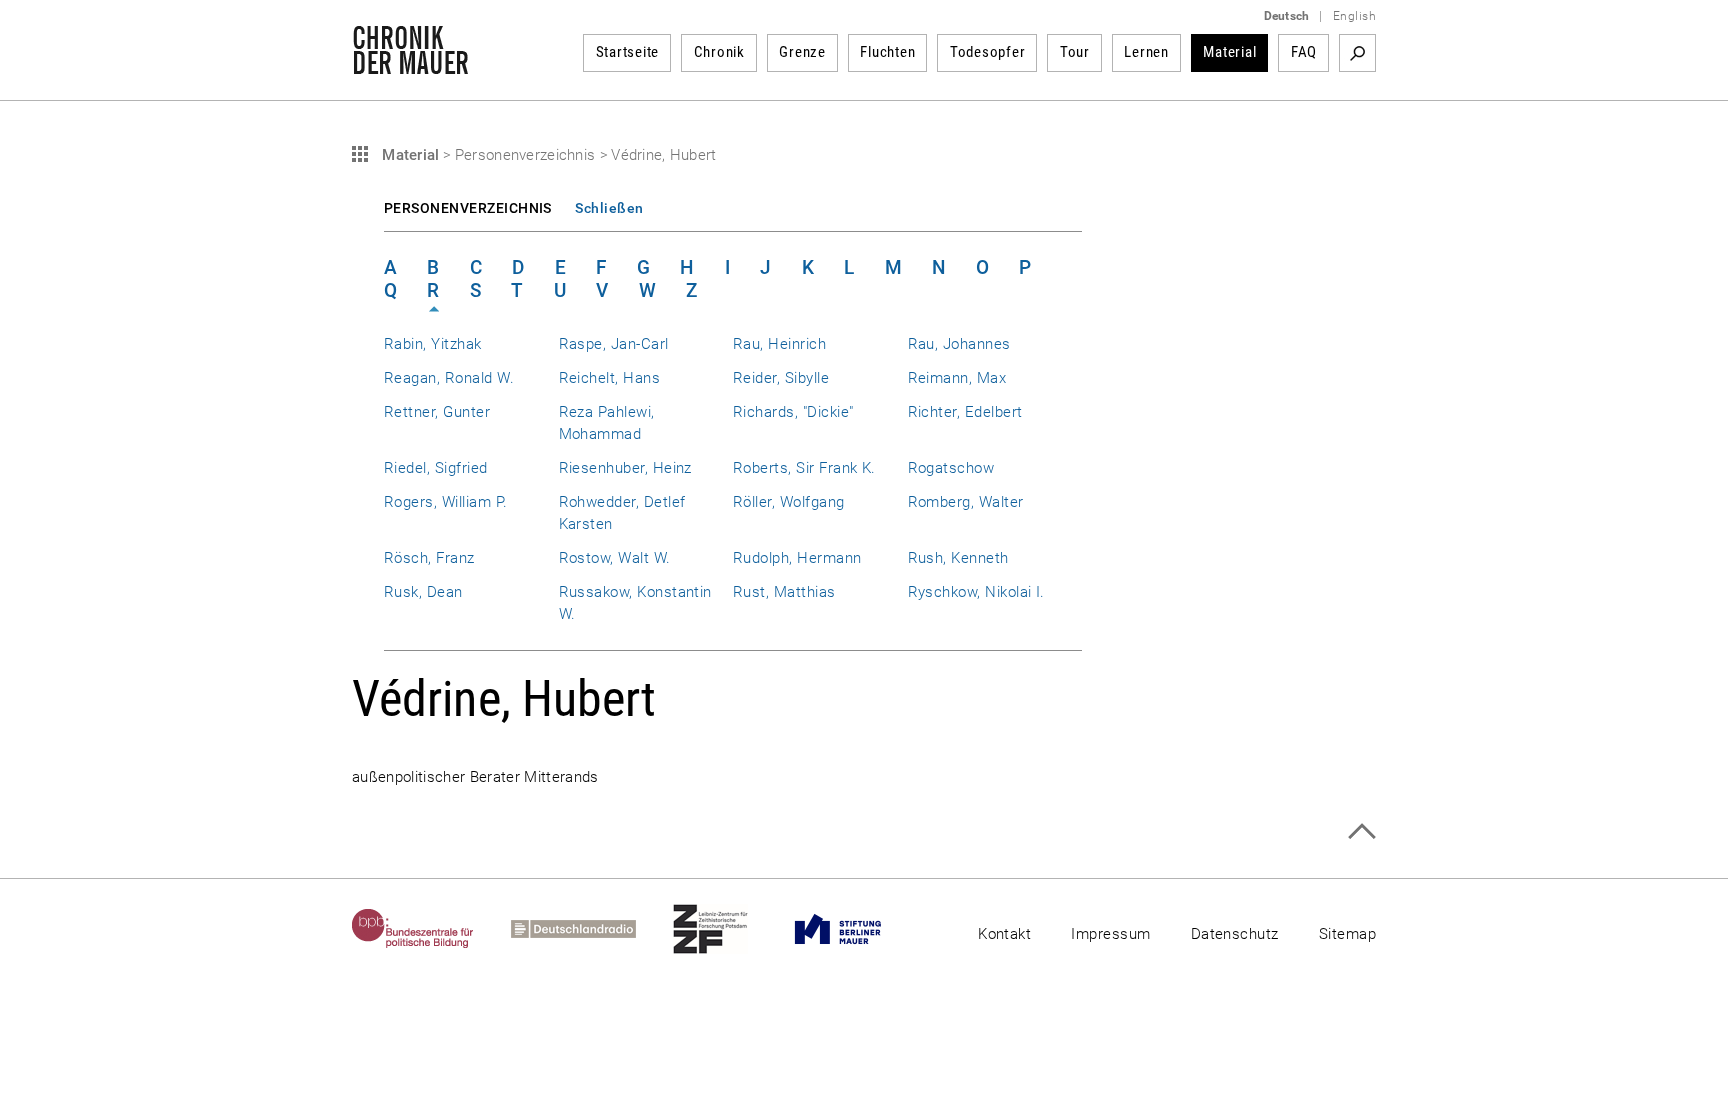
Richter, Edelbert (965, 412)
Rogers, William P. (445, 502)
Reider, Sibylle (781, 378)
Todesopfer (988, 52)
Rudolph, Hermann (797, 558)
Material (1229, 52)
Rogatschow (951, 468)
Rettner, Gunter (437, 412)
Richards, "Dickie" (793, 412)
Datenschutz (1235, 934)
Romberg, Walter (966, 502)
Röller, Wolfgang (789, 502)
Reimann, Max (957, 378)
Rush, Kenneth (958, 558)
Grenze (802, 52)
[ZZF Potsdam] (729, 929)
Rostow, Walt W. (615, 558)
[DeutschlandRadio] (592, 929)
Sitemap (1347, 934)
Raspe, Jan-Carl (614, 344)
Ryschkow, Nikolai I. (976, 592)
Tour (1075, 52)
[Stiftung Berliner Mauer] (856, 929)
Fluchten (887, 52)
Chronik (719, 52)
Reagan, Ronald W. (449, 378)
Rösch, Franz (429, 558)
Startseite (628, 52)
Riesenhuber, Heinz (625, 468)
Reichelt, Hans (610, 378)
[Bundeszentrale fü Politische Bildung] (431, 929)
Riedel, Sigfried (436, 468)
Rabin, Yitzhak (433, 344)
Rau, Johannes (959, 344)
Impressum (1110, 934)
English (1354, 16)
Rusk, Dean (423, 592)
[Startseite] (410, 64)
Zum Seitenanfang (1361, 831)
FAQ (1304, 52)
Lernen (1146, 52)
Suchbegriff (1357, 53)
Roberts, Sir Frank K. (804, 468)
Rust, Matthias (784, 592)
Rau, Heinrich (779, 344)
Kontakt (1004, 934)
